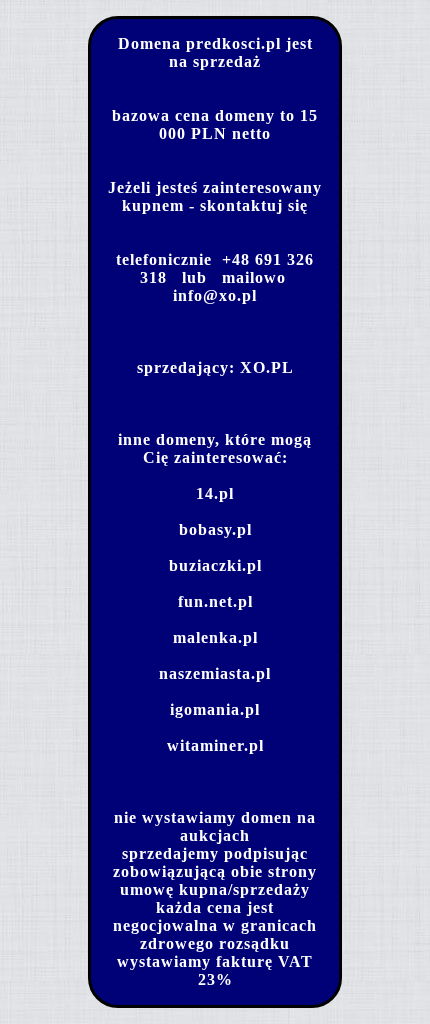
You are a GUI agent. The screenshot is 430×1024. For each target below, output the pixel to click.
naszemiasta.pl (215, 673)
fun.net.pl (215, 601)
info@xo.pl (215, 295)
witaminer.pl (215, 745)
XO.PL (267, 367)
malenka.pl (215, 637)
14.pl (215, 493)
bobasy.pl (215, 529)
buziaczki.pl (215, 565)
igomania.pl (215, 709)
